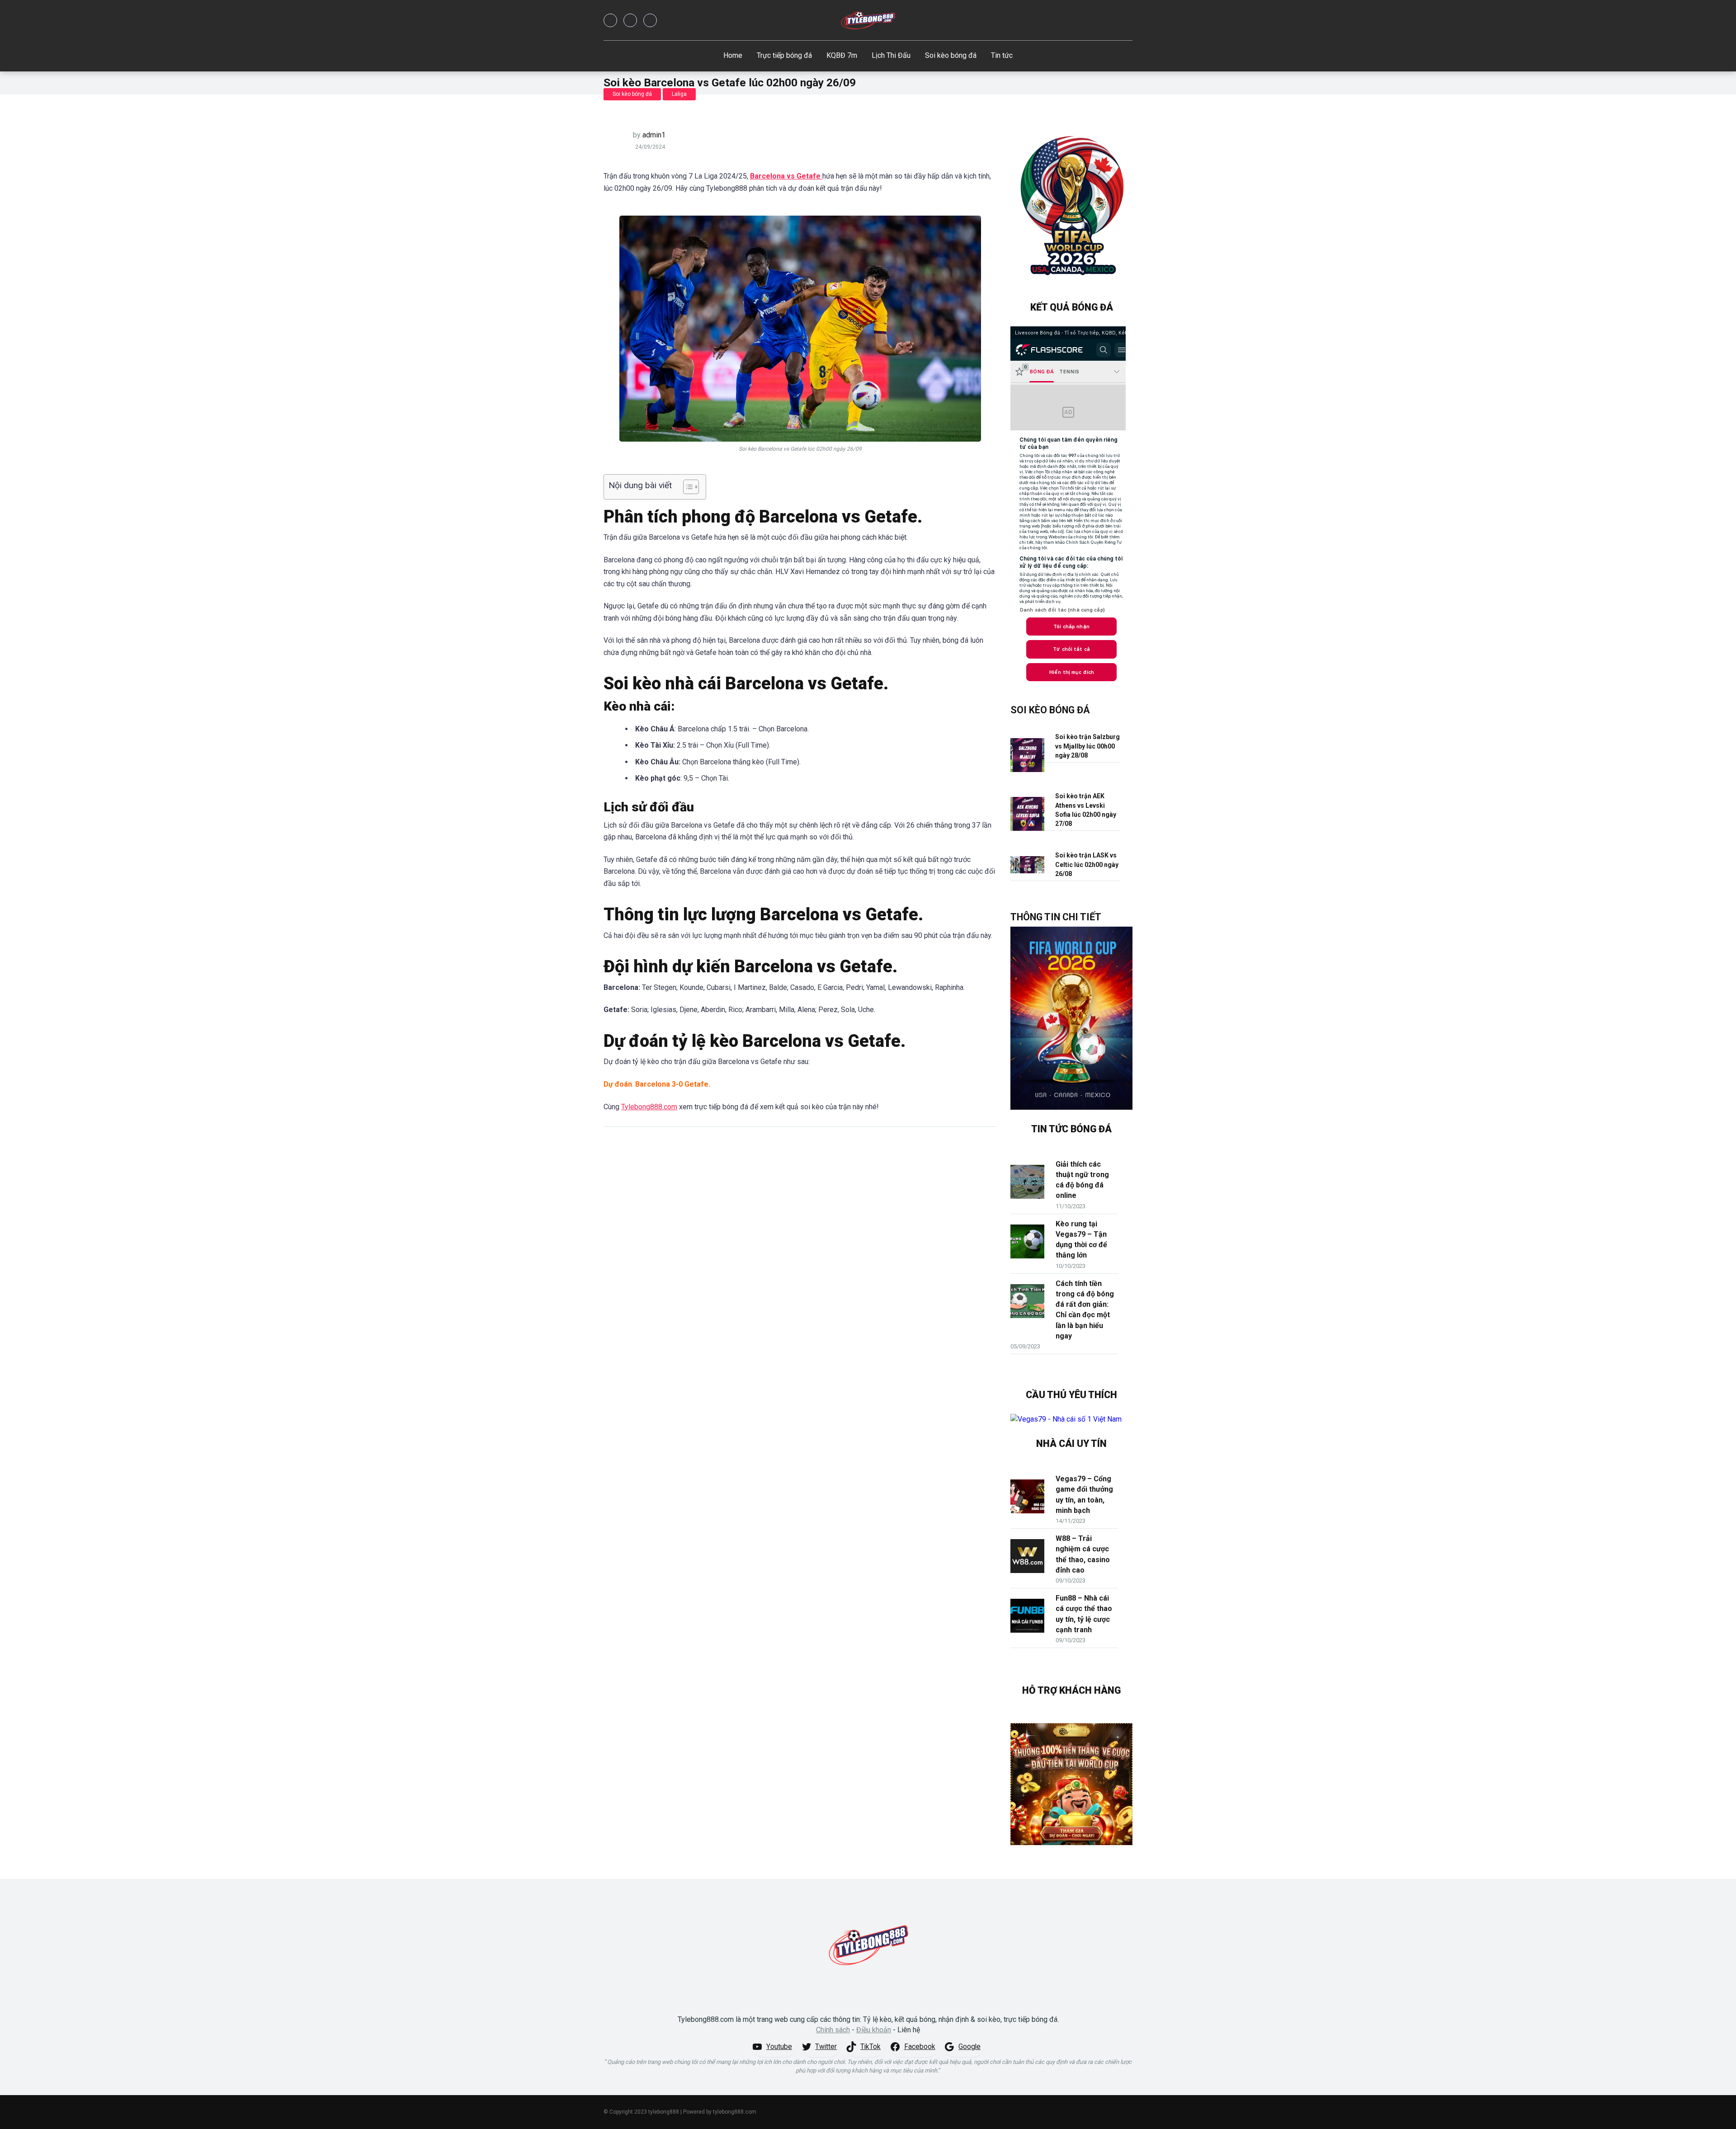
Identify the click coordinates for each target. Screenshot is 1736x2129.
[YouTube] (650, 20)
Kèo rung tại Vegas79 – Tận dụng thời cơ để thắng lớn (1081, 1240)
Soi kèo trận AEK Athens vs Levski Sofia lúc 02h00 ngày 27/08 (1086, 810)
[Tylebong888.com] (868, 20)
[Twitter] (630, 20)
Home (733, 55)
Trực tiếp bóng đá (784, 55)
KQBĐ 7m (842, 55)
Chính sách (833, 2030)
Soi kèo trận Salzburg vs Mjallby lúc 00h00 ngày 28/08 (1087, 746)
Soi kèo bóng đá (951, 55)
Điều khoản (874, 2030)
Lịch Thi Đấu (891, 55)
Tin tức (1002, 55)
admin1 (654, 135)
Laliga (679, 94)
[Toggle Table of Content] (686, 487)
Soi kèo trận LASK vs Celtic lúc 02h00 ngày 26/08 (1087, 864)
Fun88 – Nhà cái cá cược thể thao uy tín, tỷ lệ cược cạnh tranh (1084, 1614)
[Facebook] (610, 20)
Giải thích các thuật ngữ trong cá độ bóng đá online (1082, 1180)
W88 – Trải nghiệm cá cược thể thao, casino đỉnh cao (1083, 1554)
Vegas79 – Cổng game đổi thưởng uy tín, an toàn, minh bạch (1084, 1495)
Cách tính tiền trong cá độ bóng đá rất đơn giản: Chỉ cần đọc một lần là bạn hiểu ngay (1085, 1310)
